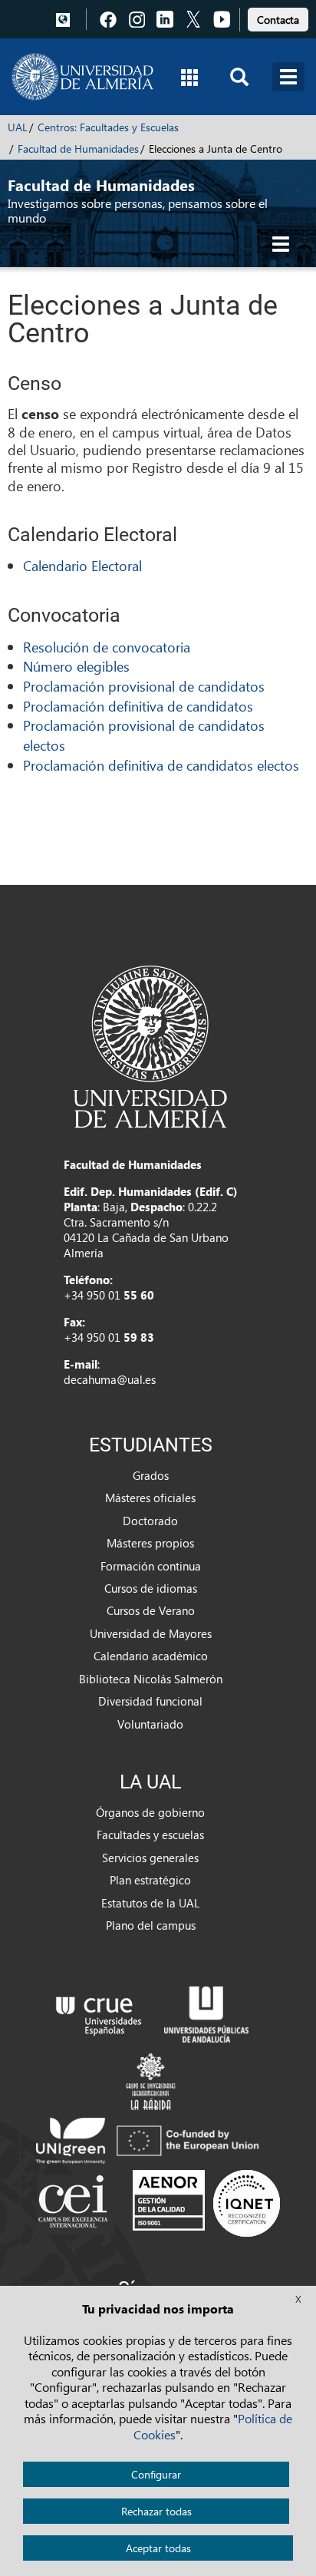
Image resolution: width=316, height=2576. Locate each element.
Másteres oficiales (150, 1498)
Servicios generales (150, 1858)
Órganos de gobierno (150, 1812)
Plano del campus (151, 1925)
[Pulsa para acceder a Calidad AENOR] (206, 2203)
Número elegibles (76, 666)
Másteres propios (150, 1543)
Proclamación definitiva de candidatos (138, 706)
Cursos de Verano (151, 1610)
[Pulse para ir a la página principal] (82, 77)
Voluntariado (150, 1724)
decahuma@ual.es (110, 1379)
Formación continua (151, 1566)
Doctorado (150, 1521)
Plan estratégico (150, 1880)
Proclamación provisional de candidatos (144, 686)
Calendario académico (151, 1656)
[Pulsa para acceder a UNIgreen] (150, 2139)
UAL (18, 127)
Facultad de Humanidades (78, 149)
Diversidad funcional (150, 1701)
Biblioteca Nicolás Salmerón (151, 1679)
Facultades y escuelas (150, 1835)
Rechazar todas (156, 2511)
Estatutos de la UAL (150, 1903)
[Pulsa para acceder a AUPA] (206, 2013)
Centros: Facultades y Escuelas (108, 127)
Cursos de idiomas (151, 1588)
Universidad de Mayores (151, 1633)
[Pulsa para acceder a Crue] (99, 2013)
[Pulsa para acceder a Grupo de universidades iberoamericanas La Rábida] (151, 2079)
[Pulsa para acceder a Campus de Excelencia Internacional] (76, 2203)
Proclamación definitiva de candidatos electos (161, 765)
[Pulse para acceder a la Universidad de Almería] (150, 1045)
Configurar (156, 2474)
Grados (151, 1475)
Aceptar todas (158, 2548)
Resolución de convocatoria (107, 647)
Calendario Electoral (82, 565)
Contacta (278, 20)
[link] (278, 17)
